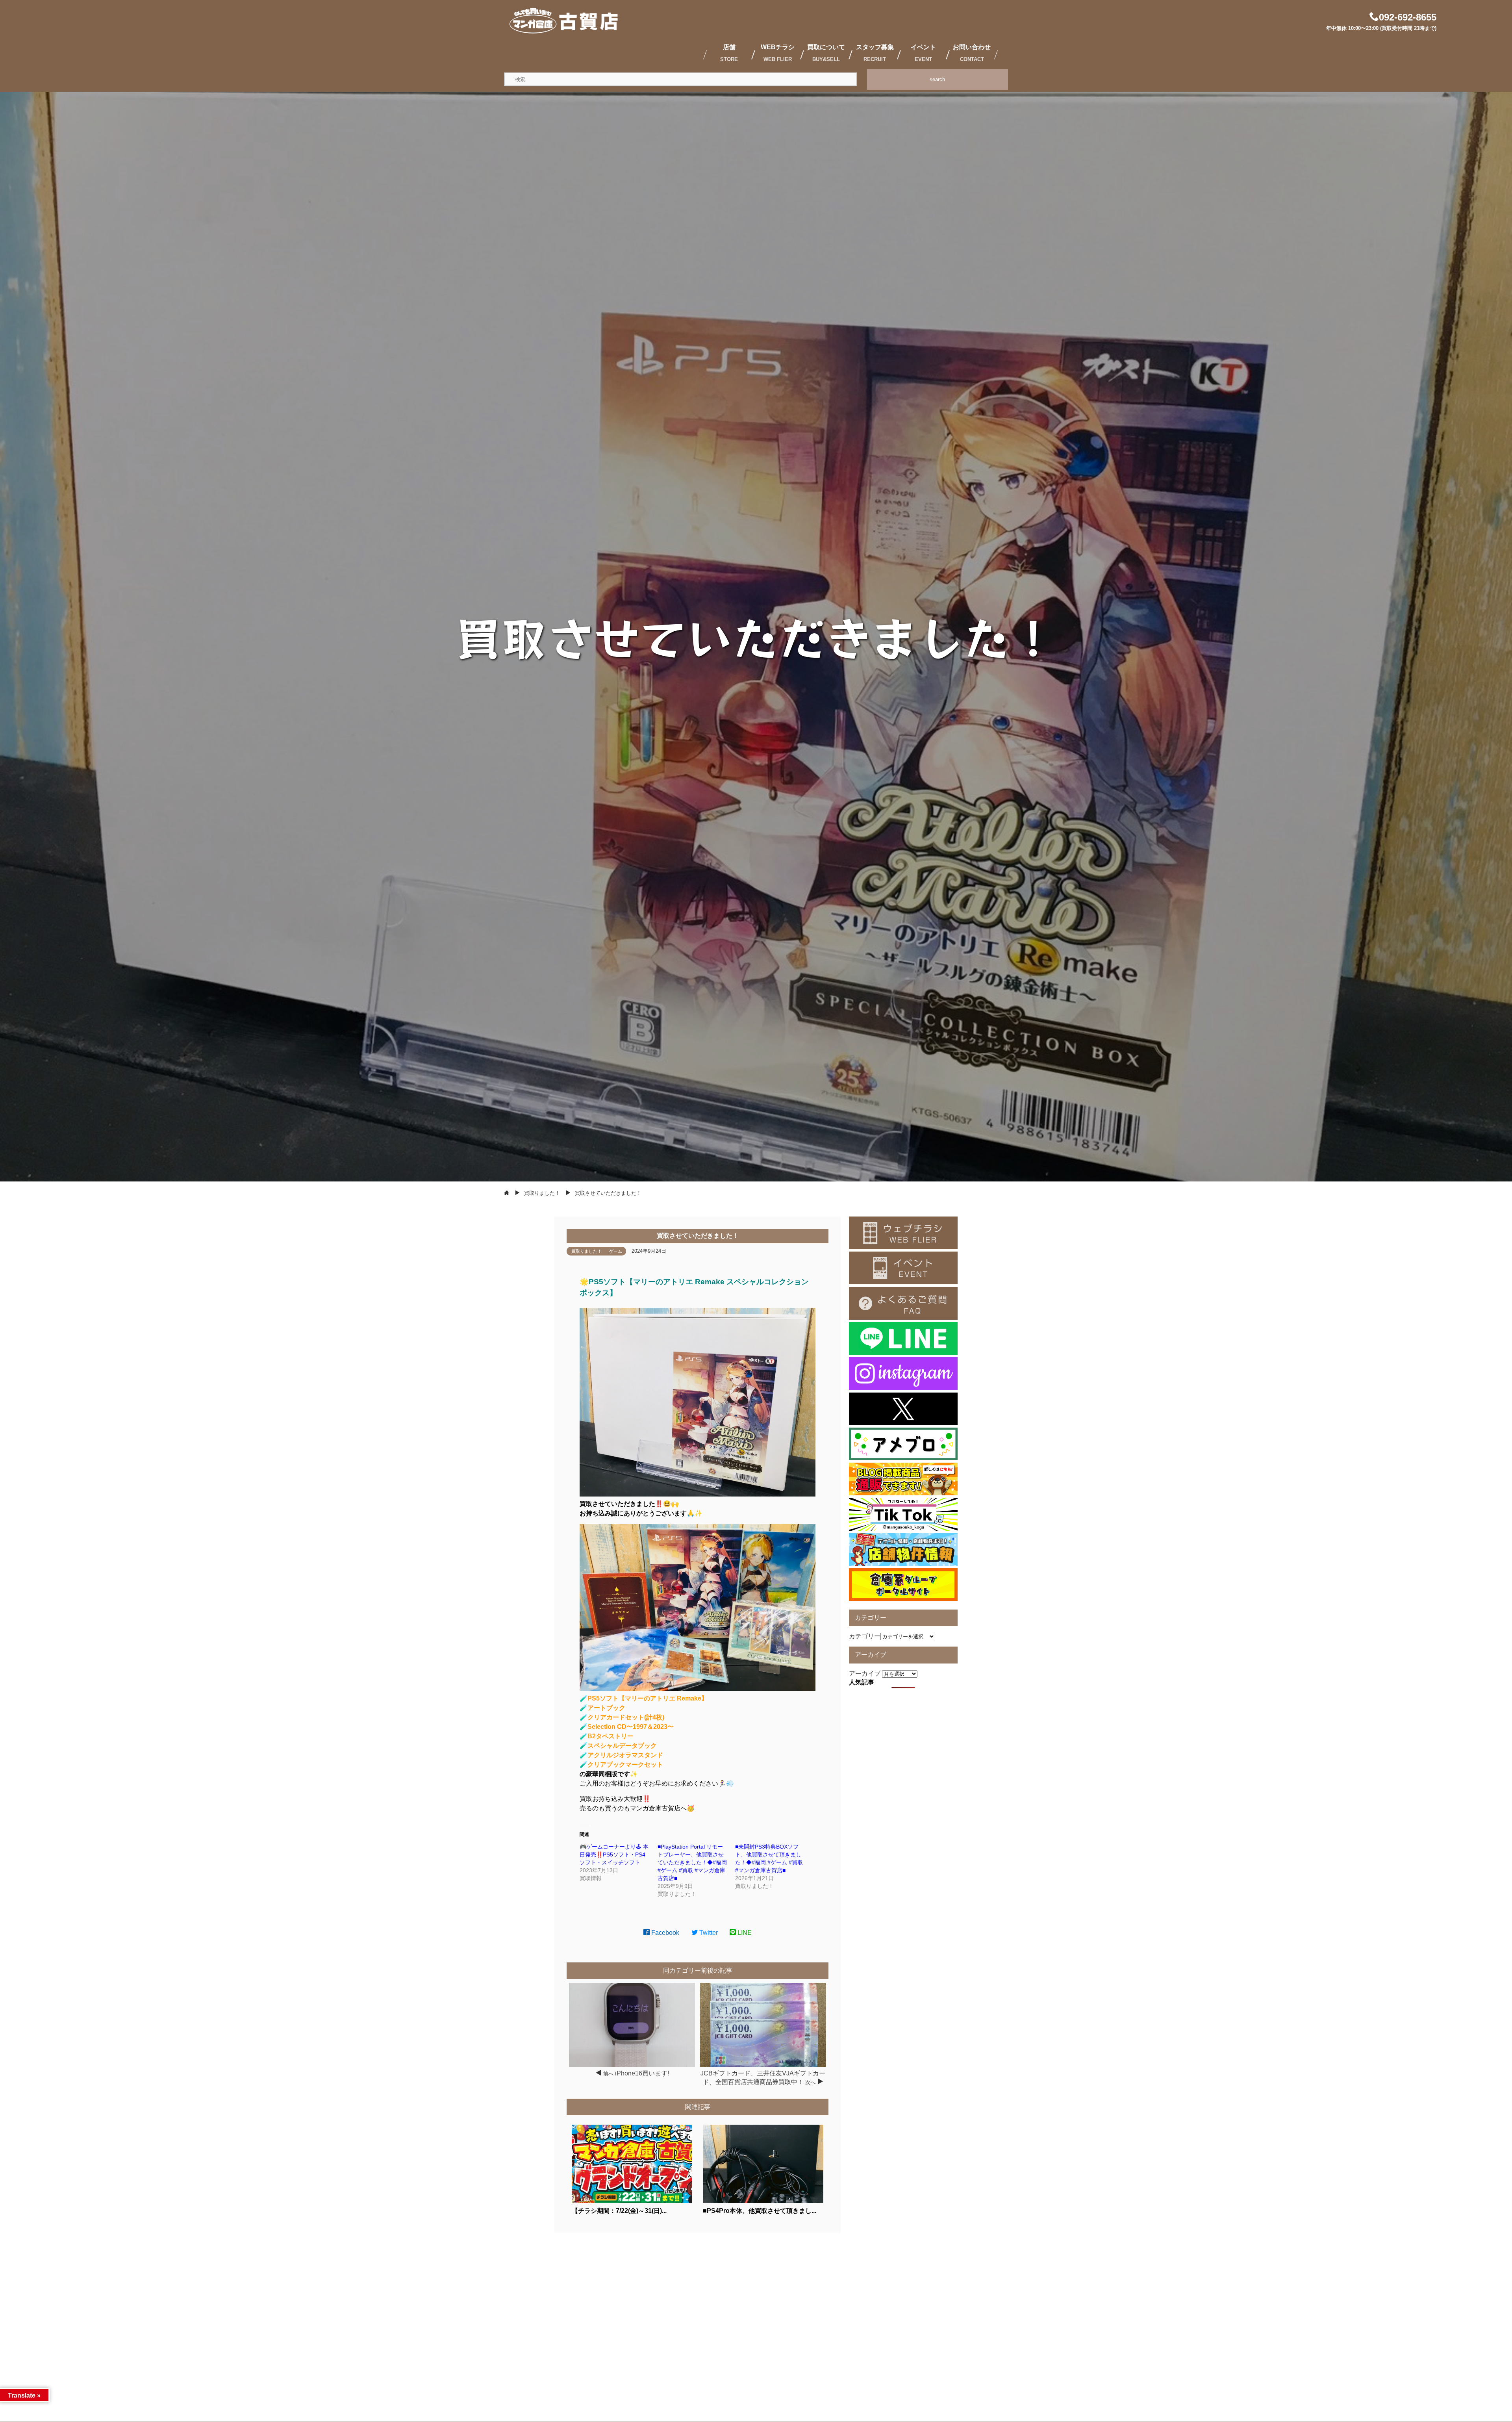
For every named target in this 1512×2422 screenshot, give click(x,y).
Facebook (664, 1933)
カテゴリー (865, 1636)
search (937, 79)
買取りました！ (586, 1251)
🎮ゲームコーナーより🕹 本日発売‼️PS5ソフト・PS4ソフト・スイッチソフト (614, 1855)
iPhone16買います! (642, 2073)
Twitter (708, 1933)
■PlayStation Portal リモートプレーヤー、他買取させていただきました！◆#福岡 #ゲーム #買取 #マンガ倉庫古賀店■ (692, 1862)
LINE (744, 1933)
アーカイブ (865, 1674)
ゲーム (616, 1251)
